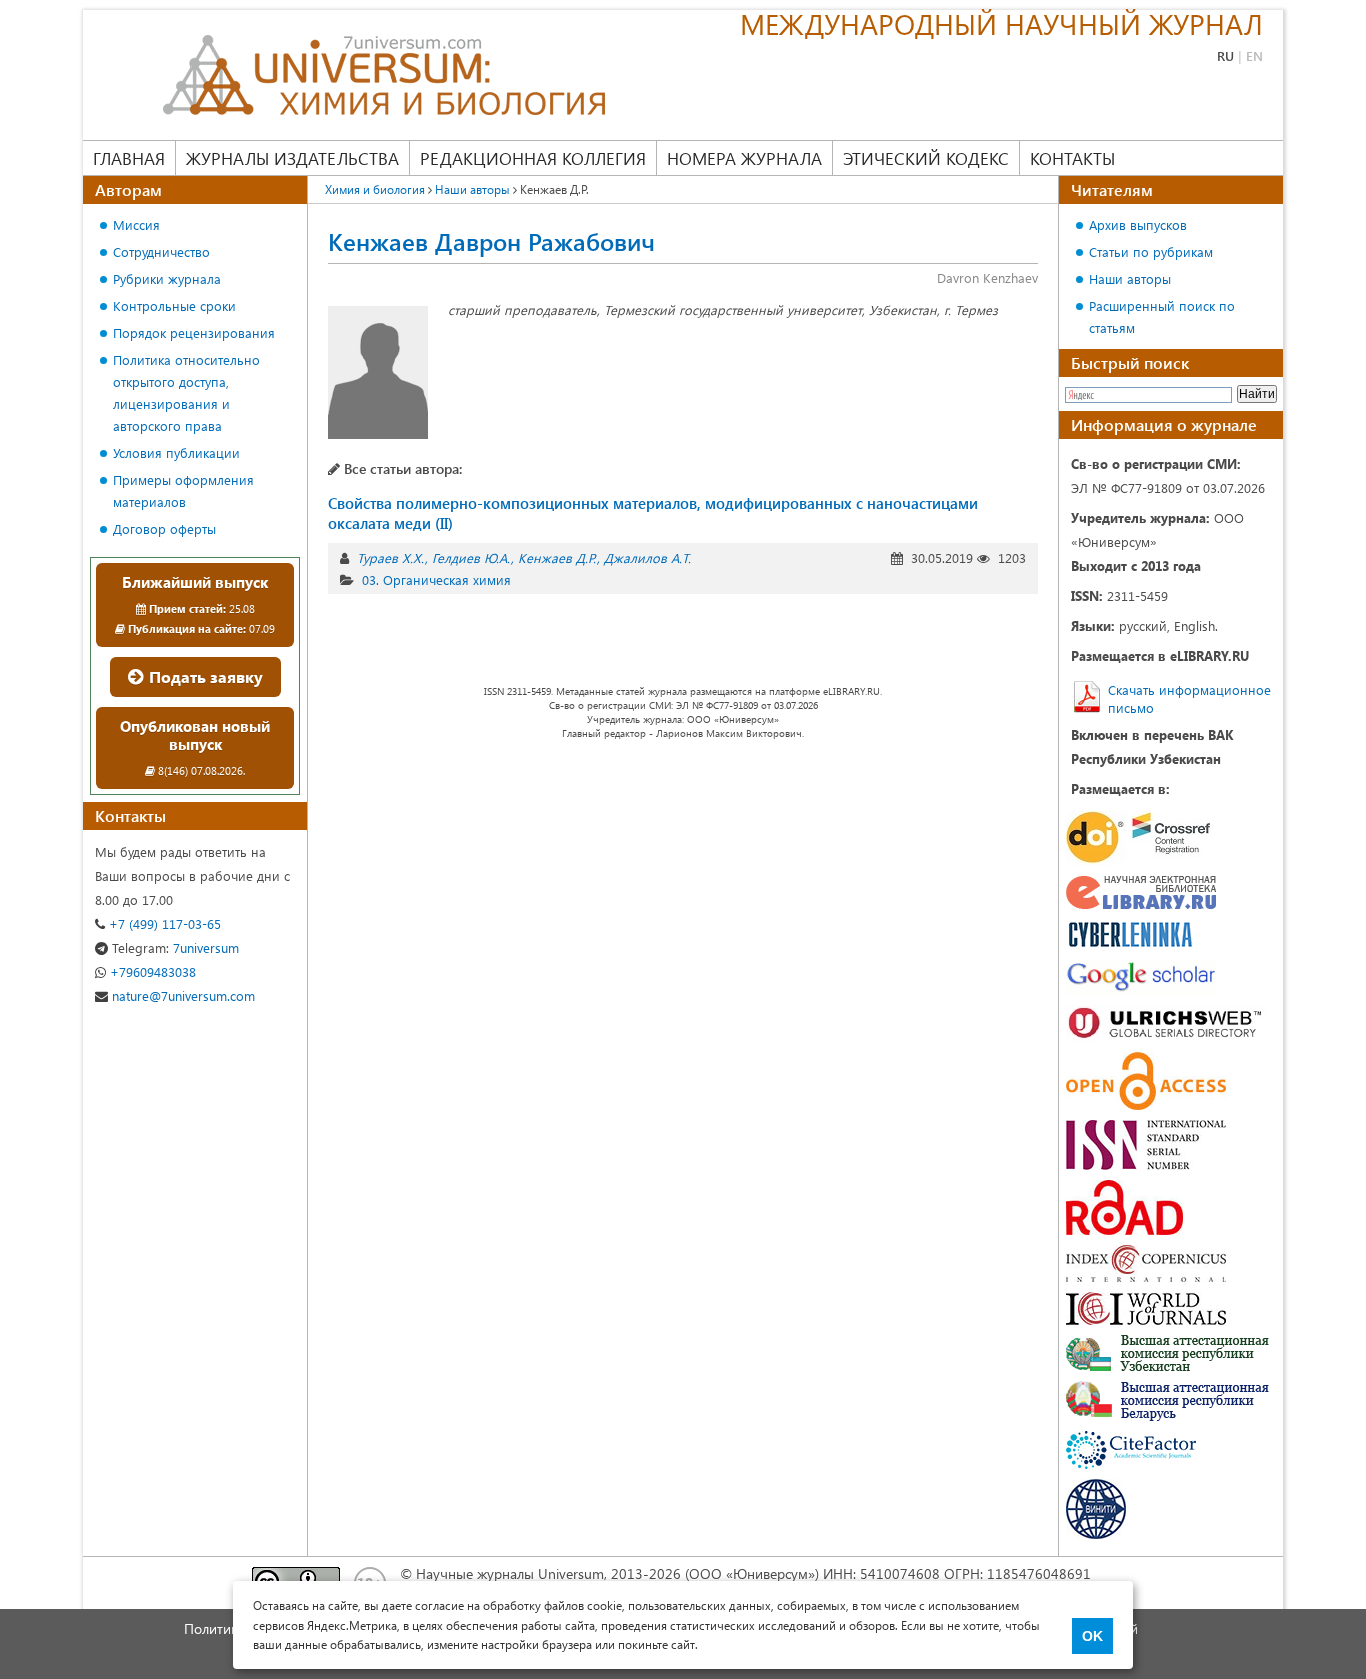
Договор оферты (164, 528)
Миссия (136, 224)
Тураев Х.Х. (390, 557)
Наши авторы (1130, 278)
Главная (129, 158)
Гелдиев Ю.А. (471, 557)
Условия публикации (176, 452)
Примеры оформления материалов (183, 490)
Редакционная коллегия (533, 158)
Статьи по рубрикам (1151, 251)
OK (1092, 1636)
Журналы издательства (292, 158)
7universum (175, 947)
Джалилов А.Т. (647, 557)
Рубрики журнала (167, 278)
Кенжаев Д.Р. (557, 557)
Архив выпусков (1138, 224)
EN (1254, 55)
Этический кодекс (926, 158)
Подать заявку (204, 676)
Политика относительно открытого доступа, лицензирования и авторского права (186, 392)
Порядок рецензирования (194, 332)
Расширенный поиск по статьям (1162, 316)
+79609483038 (151, 971)
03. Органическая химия (436, 579)
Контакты (1072, 158)
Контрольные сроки (174, 305)
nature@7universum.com (181, 995)
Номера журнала (744, 158)
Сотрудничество (161, 251)
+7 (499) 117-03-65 (163, 923)
